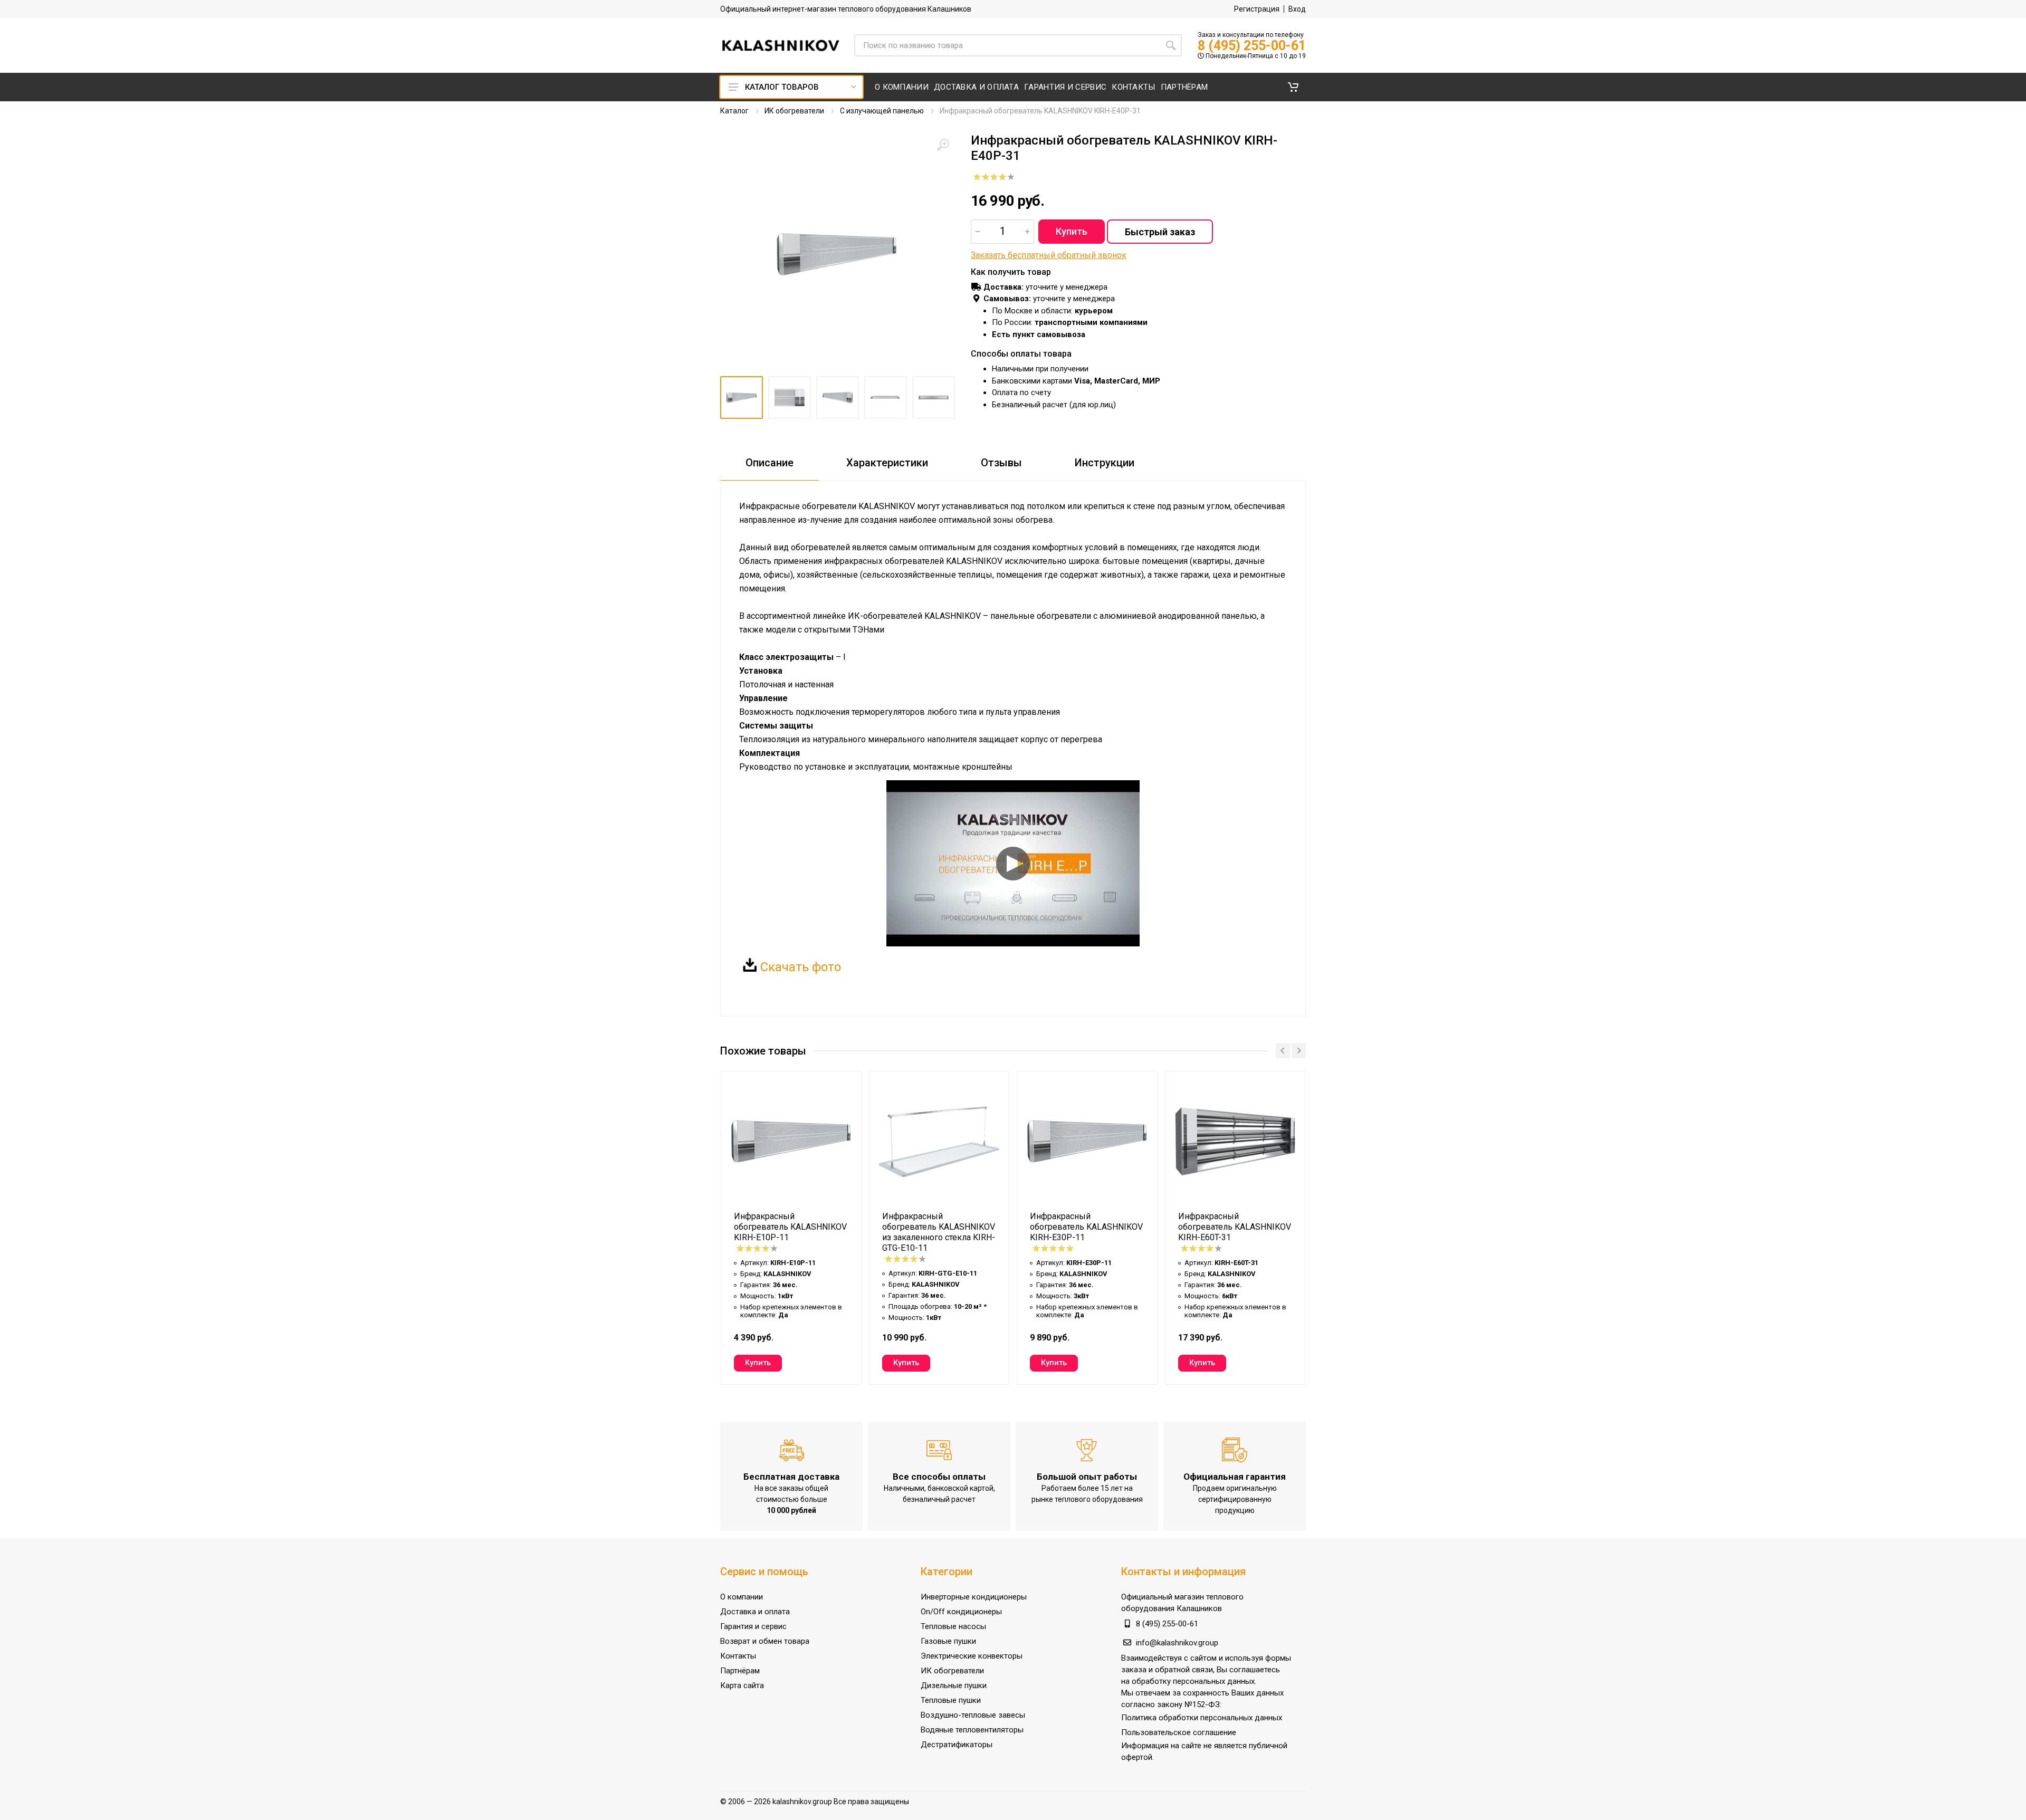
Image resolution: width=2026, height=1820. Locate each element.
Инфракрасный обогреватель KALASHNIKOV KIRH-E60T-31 (1235, 1227)
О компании (742, 1597)
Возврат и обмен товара (765, 1641)
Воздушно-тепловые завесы (973, 1715)
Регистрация (1257, 9)
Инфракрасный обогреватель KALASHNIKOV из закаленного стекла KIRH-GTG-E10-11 (939, 1232)
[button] (1293, 87)
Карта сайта (742, 1685)
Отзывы (1001, 463)
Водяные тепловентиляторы (972, 1730)
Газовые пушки (948, 1641)
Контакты (738, 1656)
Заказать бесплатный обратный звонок (1049, 255)
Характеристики (887, 463)
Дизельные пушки (954, 1685)
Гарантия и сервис (753, 1626)
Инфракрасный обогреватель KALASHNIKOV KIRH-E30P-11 (1086, 1227)
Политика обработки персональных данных (1202, 1718)
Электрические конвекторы (972, 1656)
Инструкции (1105, 463)
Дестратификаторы (957, 1745)
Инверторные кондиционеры (974, 1597)
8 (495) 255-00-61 (1252, 46)
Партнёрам (740, 1671)
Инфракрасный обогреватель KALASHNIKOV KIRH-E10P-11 (790, 1227)
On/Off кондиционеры (961, 1612)
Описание (770, 463)
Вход (1297, 9)
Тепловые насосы (953, 1626)
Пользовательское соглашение (1179, 1732)
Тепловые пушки (951, 1700)
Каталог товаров (782, 87)
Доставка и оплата (755, 1612)
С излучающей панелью (882, 111)
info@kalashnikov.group (1177, 1643)
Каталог (734, 111)
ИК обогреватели (794, 111)
